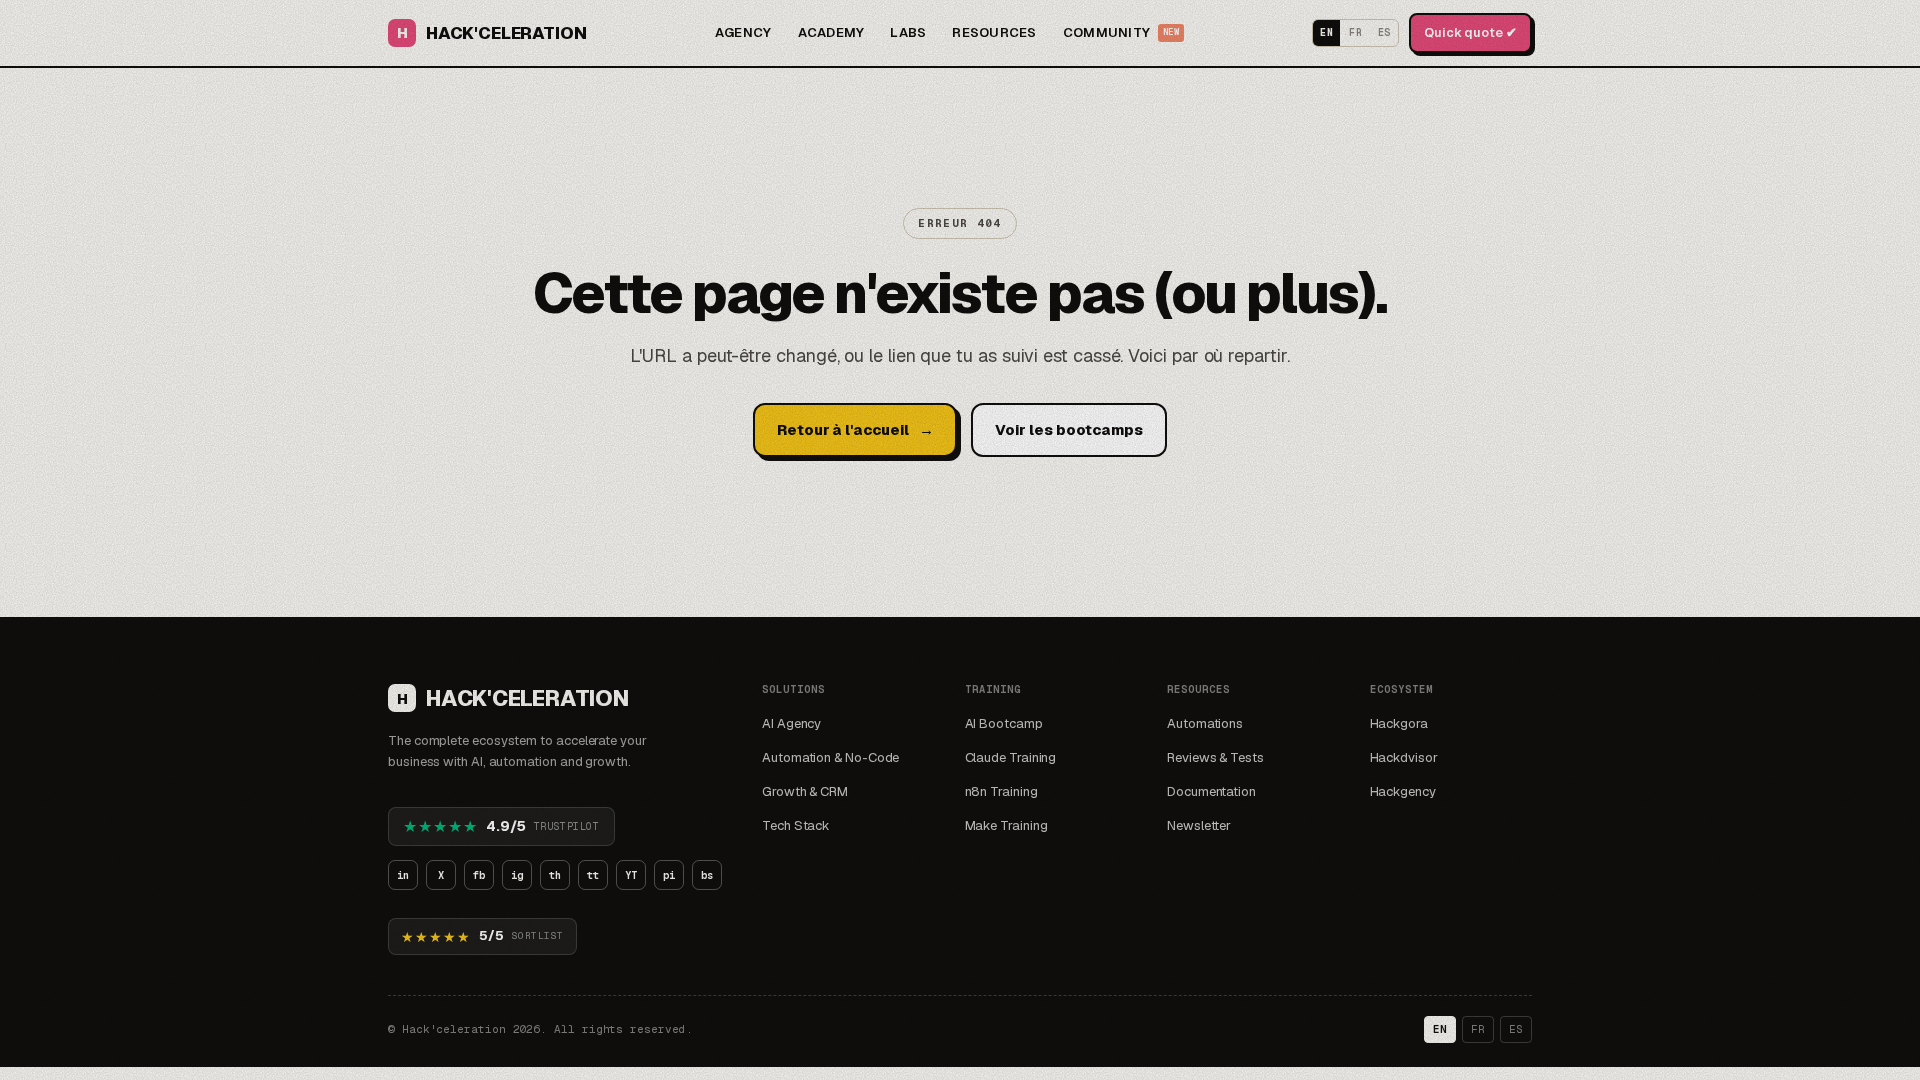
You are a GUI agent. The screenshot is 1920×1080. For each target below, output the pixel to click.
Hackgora (1399, 723)
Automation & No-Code (830, 757)
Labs (908, 32)
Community (1121, 32)
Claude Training (1011, 757)
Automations (1205, 723)
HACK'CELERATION (491, 33)
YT (631, 875)
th (555, 875)
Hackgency (1403, 791)
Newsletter (1199, 825)
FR (1355, 32)
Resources (994, 32)
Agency (743, 32)
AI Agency (791, 723)
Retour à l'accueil (855, 429)
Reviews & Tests (1215, 757)
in (403, 875)
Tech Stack (796, 825)
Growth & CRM (805, 791)
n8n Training (1001, 791)
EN (1326, 32)
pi (669, 875)
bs (707, 875)
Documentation (1211, 791)
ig (517, 875)
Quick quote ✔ (1470, 32)
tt (593, 875)
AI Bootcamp (1004, 723)
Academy (831, 32)
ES (1384, 32)
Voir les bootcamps (1069, 429)
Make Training (1006, 825)
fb (479, 875)
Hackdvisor (1404, 757)
